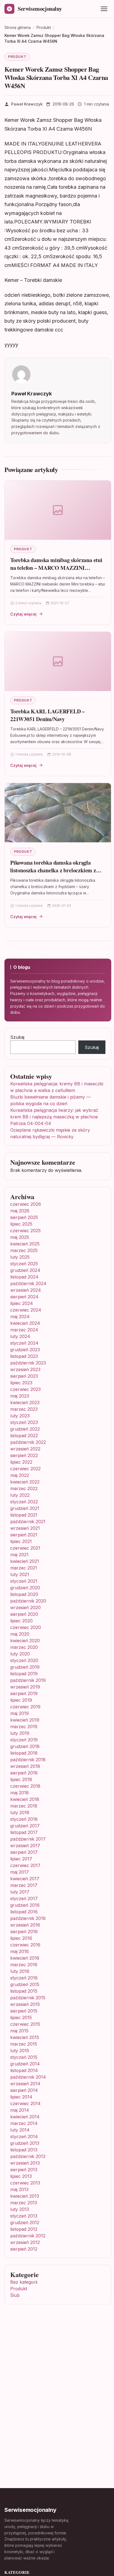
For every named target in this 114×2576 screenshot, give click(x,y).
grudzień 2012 (25, 2222)
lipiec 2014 (21, 2097)
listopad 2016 (24, 1912)
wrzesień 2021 (25, 1528)
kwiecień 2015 (25, 2037)
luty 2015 (20, 2051)
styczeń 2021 (24, 1581)
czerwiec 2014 (25, 2103)
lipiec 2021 (21, 1541)
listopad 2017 (24, 1832)
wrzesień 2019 (25, 1687)
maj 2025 (20, 1237)
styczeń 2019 (24, 1740)
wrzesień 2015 (25, 2004)
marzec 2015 (24, 2044)
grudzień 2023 (25, 1350)
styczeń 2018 (24, 1819)
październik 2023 (28, 1363)
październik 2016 (28, 1918)
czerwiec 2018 (25, 1786)
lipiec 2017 (21, 1859)
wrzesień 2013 (25, 2163)
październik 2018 (28, 1760)
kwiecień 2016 (25, 1958)
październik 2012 (28, 2236)
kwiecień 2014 (25, 2117)
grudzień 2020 (25, 1588)
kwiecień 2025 (25, 1244)
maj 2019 (20, 1713)
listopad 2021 (24, 1515)
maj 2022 (20, 1475)
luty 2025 (20, 1257)
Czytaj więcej (23, 614)
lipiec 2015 (21, 2017)
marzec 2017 (24, 1885)
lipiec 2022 (21, 1462)
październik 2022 (28, 1442)
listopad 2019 (24, 1674)
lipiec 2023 (21, 1383)
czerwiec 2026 (26, 1204)
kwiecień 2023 (25, 1402)
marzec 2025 (24, 1250)
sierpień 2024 (24, 1297)
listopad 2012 (24, 2229)
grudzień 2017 (25, 1826)
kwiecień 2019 (25, 1720)
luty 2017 (20, 1892)
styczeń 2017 (24, 1898)
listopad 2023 (24, 1356)
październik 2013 (28, 2156)
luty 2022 (20, 1495)
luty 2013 (20, 2209)
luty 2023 (20, 1416)
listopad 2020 (24, 1594)
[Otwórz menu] (104, 9)
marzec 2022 (24, 1488)
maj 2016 (20, 1951)
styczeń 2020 (24, 1660)
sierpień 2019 (24, 1693)
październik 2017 (28, 1839)
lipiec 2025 (21, 1224)
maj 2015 (19, 2031)
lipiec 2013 (21, 2176)
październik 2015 (28, 1998)
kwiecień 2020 (25, 1641)
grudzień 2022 (25, 1429)
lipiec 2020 (21, 1621)
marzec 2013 (24, 2203)
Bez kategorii (24, 2282)
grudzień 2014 (25, 2064)
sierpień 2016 (24, 1932)
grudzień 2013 (25, 2143)
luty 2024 (20, 1336)
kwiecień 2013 (25, 2196)
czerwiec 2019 (25, 1707)
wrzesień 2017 (25, 1846)
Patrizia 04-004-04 (31, 1123)
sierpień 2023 (24, 1376)
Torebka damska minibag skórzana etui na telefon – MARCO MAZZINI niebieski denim (56, 568)
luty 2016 (20, 1971)
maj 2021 (19, 1555)
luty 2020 (20, 1654)
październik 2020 (28, 1601)
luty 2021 (20, 1574)
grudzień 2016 (25, 1905)
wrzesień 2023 (25, 1369)
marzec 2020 (24, 1647)
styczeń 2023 (24, 1422)
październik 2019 (28, 1680)
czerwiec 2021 (25, 1548)
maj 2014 (20, 2110)
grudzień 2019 (25, 1667)
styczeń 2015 (24, 2057)
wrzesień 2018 (25, 1766)
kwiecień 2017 (25, 1879)
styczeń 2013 (24, 2216)
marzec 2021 (24, 1568)
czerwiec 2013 (25, 2183)
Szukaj (17, 1037)
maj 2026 (20, 1211)
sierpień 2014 (24, 2090)
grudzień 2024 (25, 1270)
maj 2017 (20, 1872)
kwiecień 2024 (25, 1323)
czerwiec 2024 (26, 1310)
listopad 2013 (24, 2150)
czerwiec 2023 (25, 1389)
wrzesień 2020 (25, 1607)
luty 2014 (20, 2130)
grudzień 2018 (25, 1746)
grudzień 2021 (25, 1508)
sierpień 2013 (24, 2170)
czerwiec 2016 (25, 1945)
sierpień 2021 (24, 1535)
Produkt (17, 57)
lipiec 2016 (21, 1938)
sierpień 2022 (24, 1455)
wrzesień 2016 (25, 1925)
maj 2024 (20, 1317)
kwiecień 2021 (25, 1561)
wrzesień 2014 (25, 2084)
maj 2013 (19, 2189)
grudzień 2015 (25, 1984)
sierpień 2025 (24, 1217)
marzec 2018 (24, 1806)
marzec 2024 (24, 1330)
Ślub (15, 2295)
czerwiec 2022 (25, 1469)
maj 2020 (20, 1634)
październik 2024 (28, 1283)
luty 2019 (20, 1733)
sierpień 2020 (24, 1614)
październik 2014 (28, 2077)
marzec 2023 (24, 1409)
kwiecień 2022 (25, 1482)
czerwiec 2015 (25, 2024)
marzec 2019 (24, 1727)
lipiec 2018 (21, 1779)
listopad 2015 (24, 1991)
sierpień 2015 (24, 2011)
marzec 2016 (24, 1965)
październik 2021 (28, 1522)
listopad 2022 (24, 1436)
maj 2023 (20, 1396)
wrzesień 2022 (25, 1449)
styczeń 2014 (24, 2137)
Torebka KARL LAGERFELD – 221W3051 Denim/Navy (47, 715)
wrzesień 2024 (26, 1290)
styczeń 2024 (24, 1343)
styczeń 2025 (24, 1264)
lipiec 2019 (21, 1700)
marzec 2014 (24, 2123)
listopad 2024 (24, 1277)
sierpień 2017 (24, 1852)
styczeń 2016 (24, 1978)
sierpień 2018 (24, 1773)
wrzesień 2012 (25, 2242)
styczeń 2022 (24, 1502)
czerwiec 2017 (25, 1865)
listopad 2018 (24, 1753)
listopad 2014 (24, 2070)
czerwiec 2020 (26, 1627)
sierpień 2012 (24, 2249)
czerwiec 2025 (25, 1231)
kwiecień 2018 (25, 1799)
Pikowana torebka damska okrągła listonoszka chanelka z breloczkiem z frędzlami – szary (53, 870)
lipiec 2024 (22, 1303)
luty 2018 (20, 1812)
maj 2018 (20, 1793)
